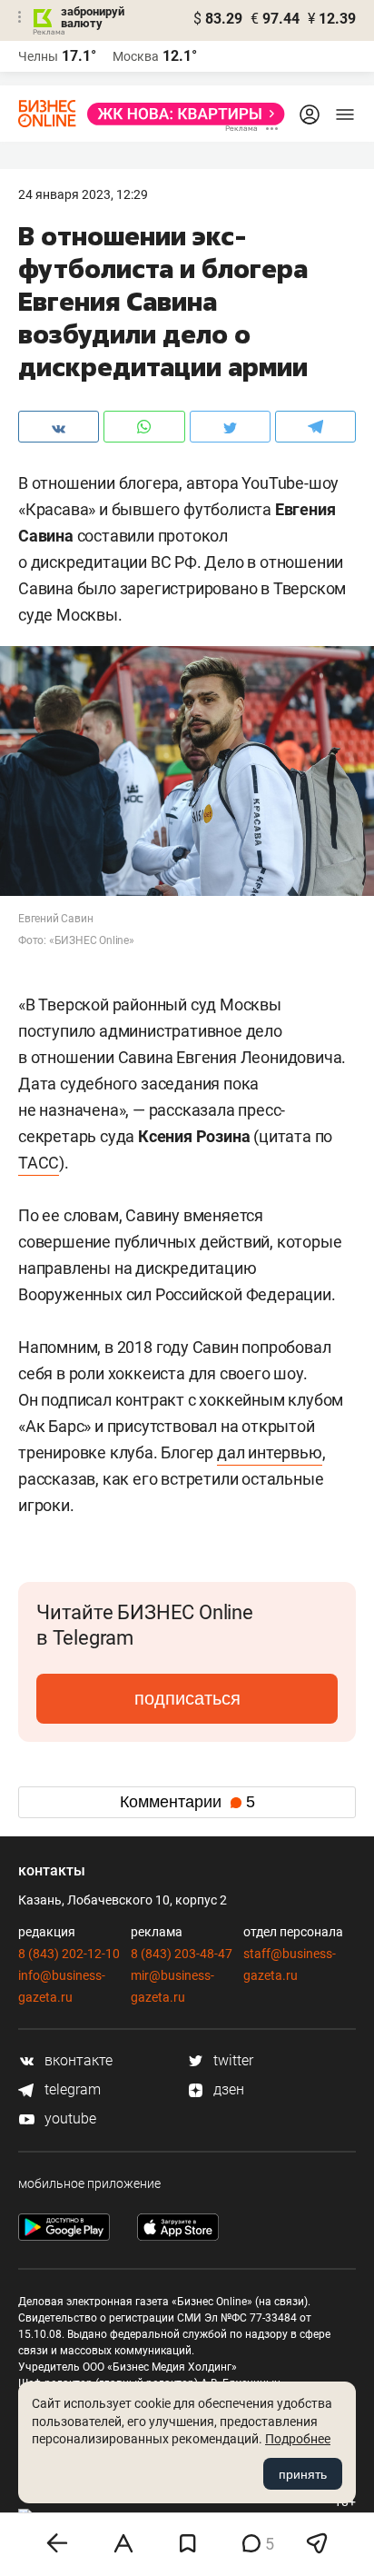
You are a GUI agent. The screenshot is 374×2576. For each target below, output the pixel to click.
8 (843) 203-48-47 (182, 1954)
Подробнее (298, 2439)
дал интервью (270, 1452)
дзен (227, 2089)
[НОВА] (181, 114)
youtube (69, 2118)
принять (303, 2474)
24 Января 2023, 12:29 (83, 194)
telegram (71, 2089)
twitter (231, 2060)
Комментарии (187, 1802)
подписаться (187, 1698)
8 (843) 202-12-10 (69, 1954)
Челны (38, 56)
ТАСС (39, 1163)
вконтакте (77, 2060)
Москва (136, 56)
